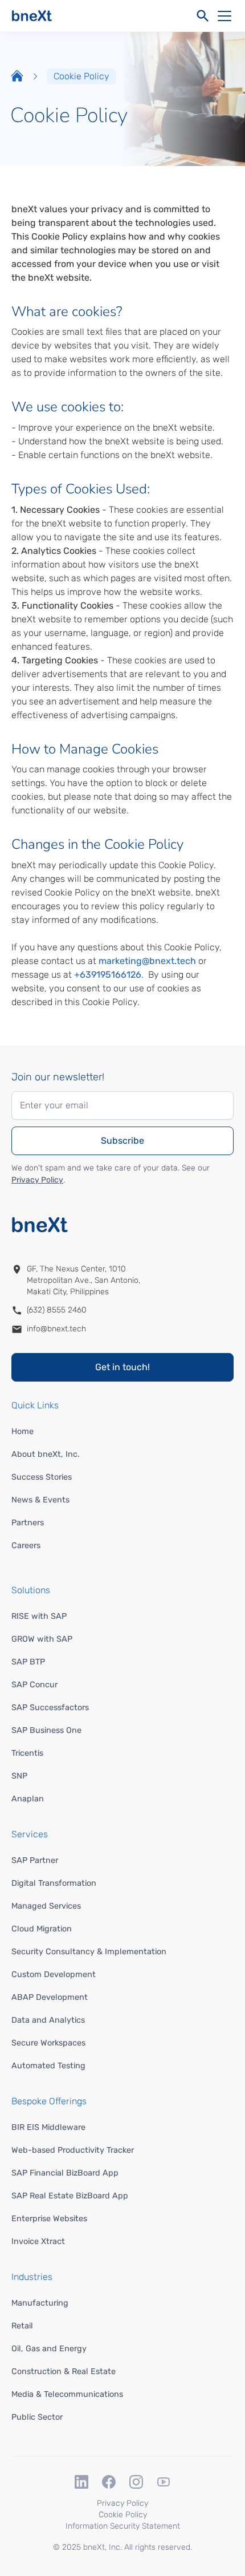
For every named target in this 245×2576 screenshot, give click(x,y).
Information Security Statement (123, 2526)
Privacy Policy (37, 1180)
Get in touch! (122, 1367)
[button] (222, 16)
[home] (32, 16)
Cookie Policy (123, 2515)
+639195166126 (108, 975)
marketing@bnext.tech (147, 961)
